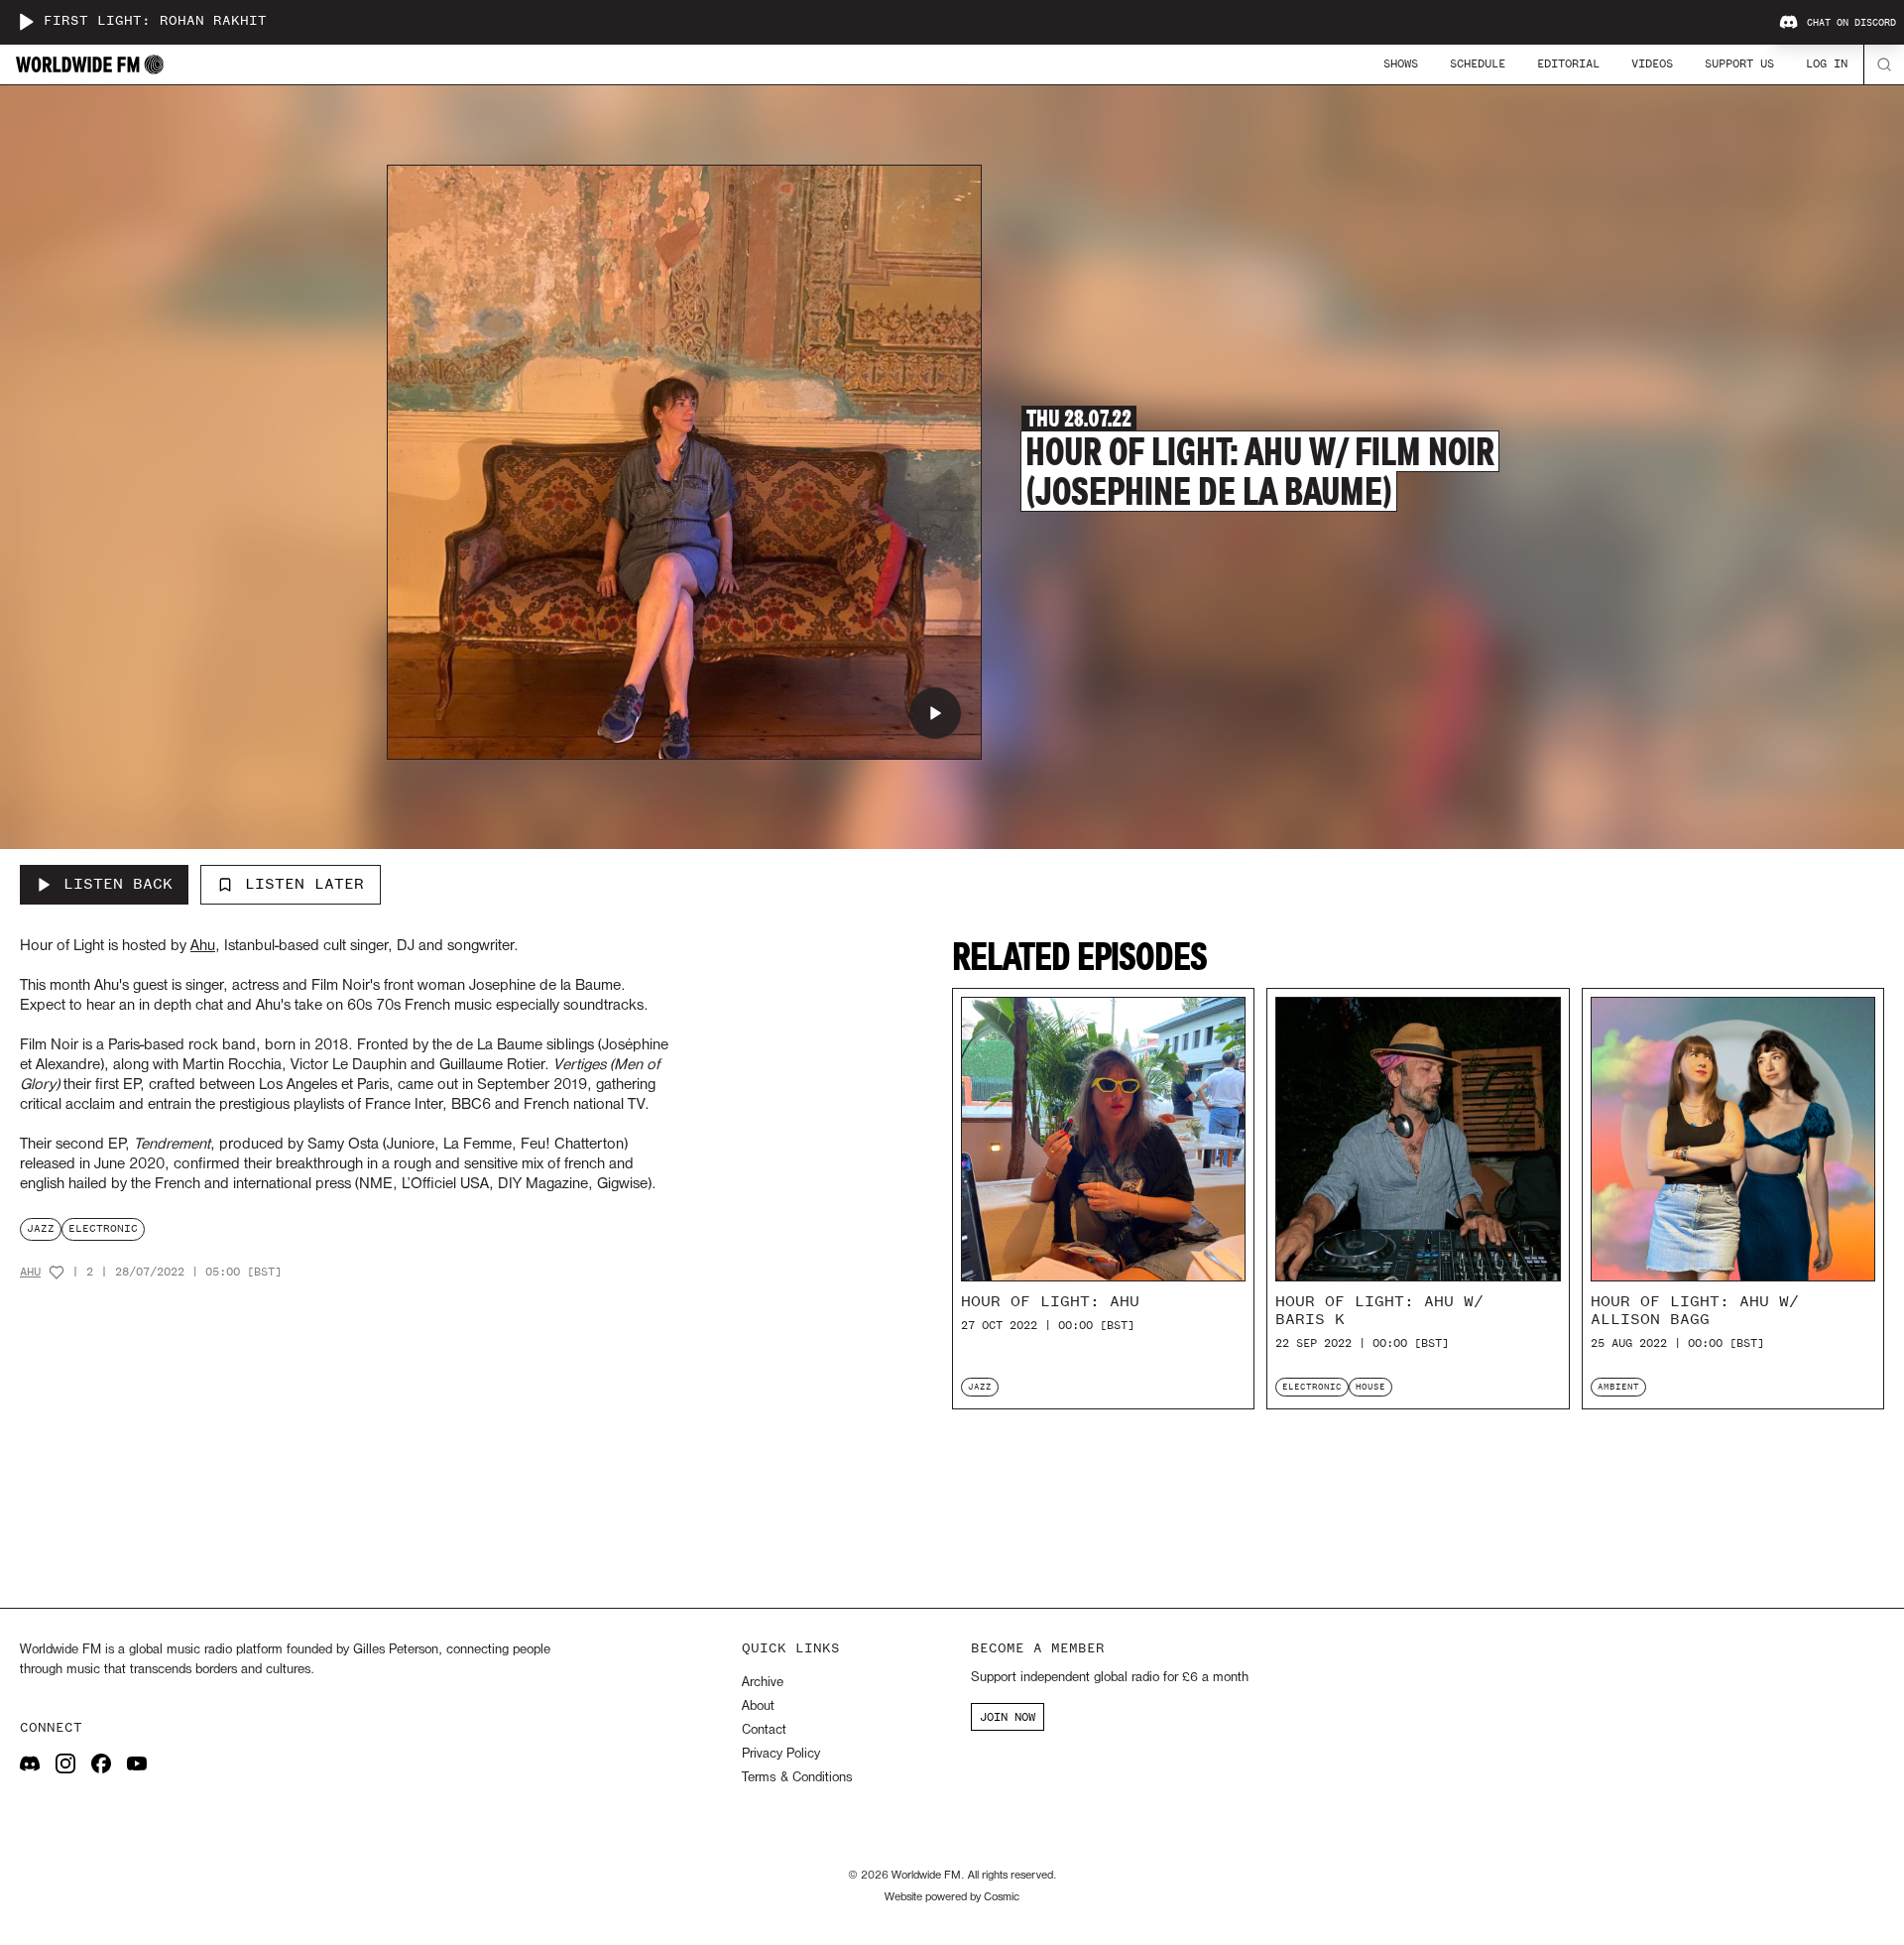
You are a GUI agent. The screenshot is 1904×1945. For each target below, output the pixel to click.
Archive (763, 1683)
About (758, 1706)
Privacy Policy (781, 1754)
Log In (1827, 63)
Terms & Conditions (797, 1778)
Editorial (1568, 63)
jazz (41, 1228)
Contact (764, 1730)
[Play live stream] (26, 22)
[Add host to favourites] (57, 1273)
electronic (103, 1228)
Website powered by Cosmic (952, 1897)
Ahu (30, 1272)
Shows (1401, 63)
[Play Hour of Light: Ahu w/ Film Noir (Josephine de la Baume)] (935, 713)
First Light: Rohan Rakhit (155, 21)
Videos (1652, 63)
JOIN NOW (1008, 1717)
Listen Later (304, 884)
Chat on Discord (1851, 23)
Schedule (1478, 63)
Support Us (1739, 63)
